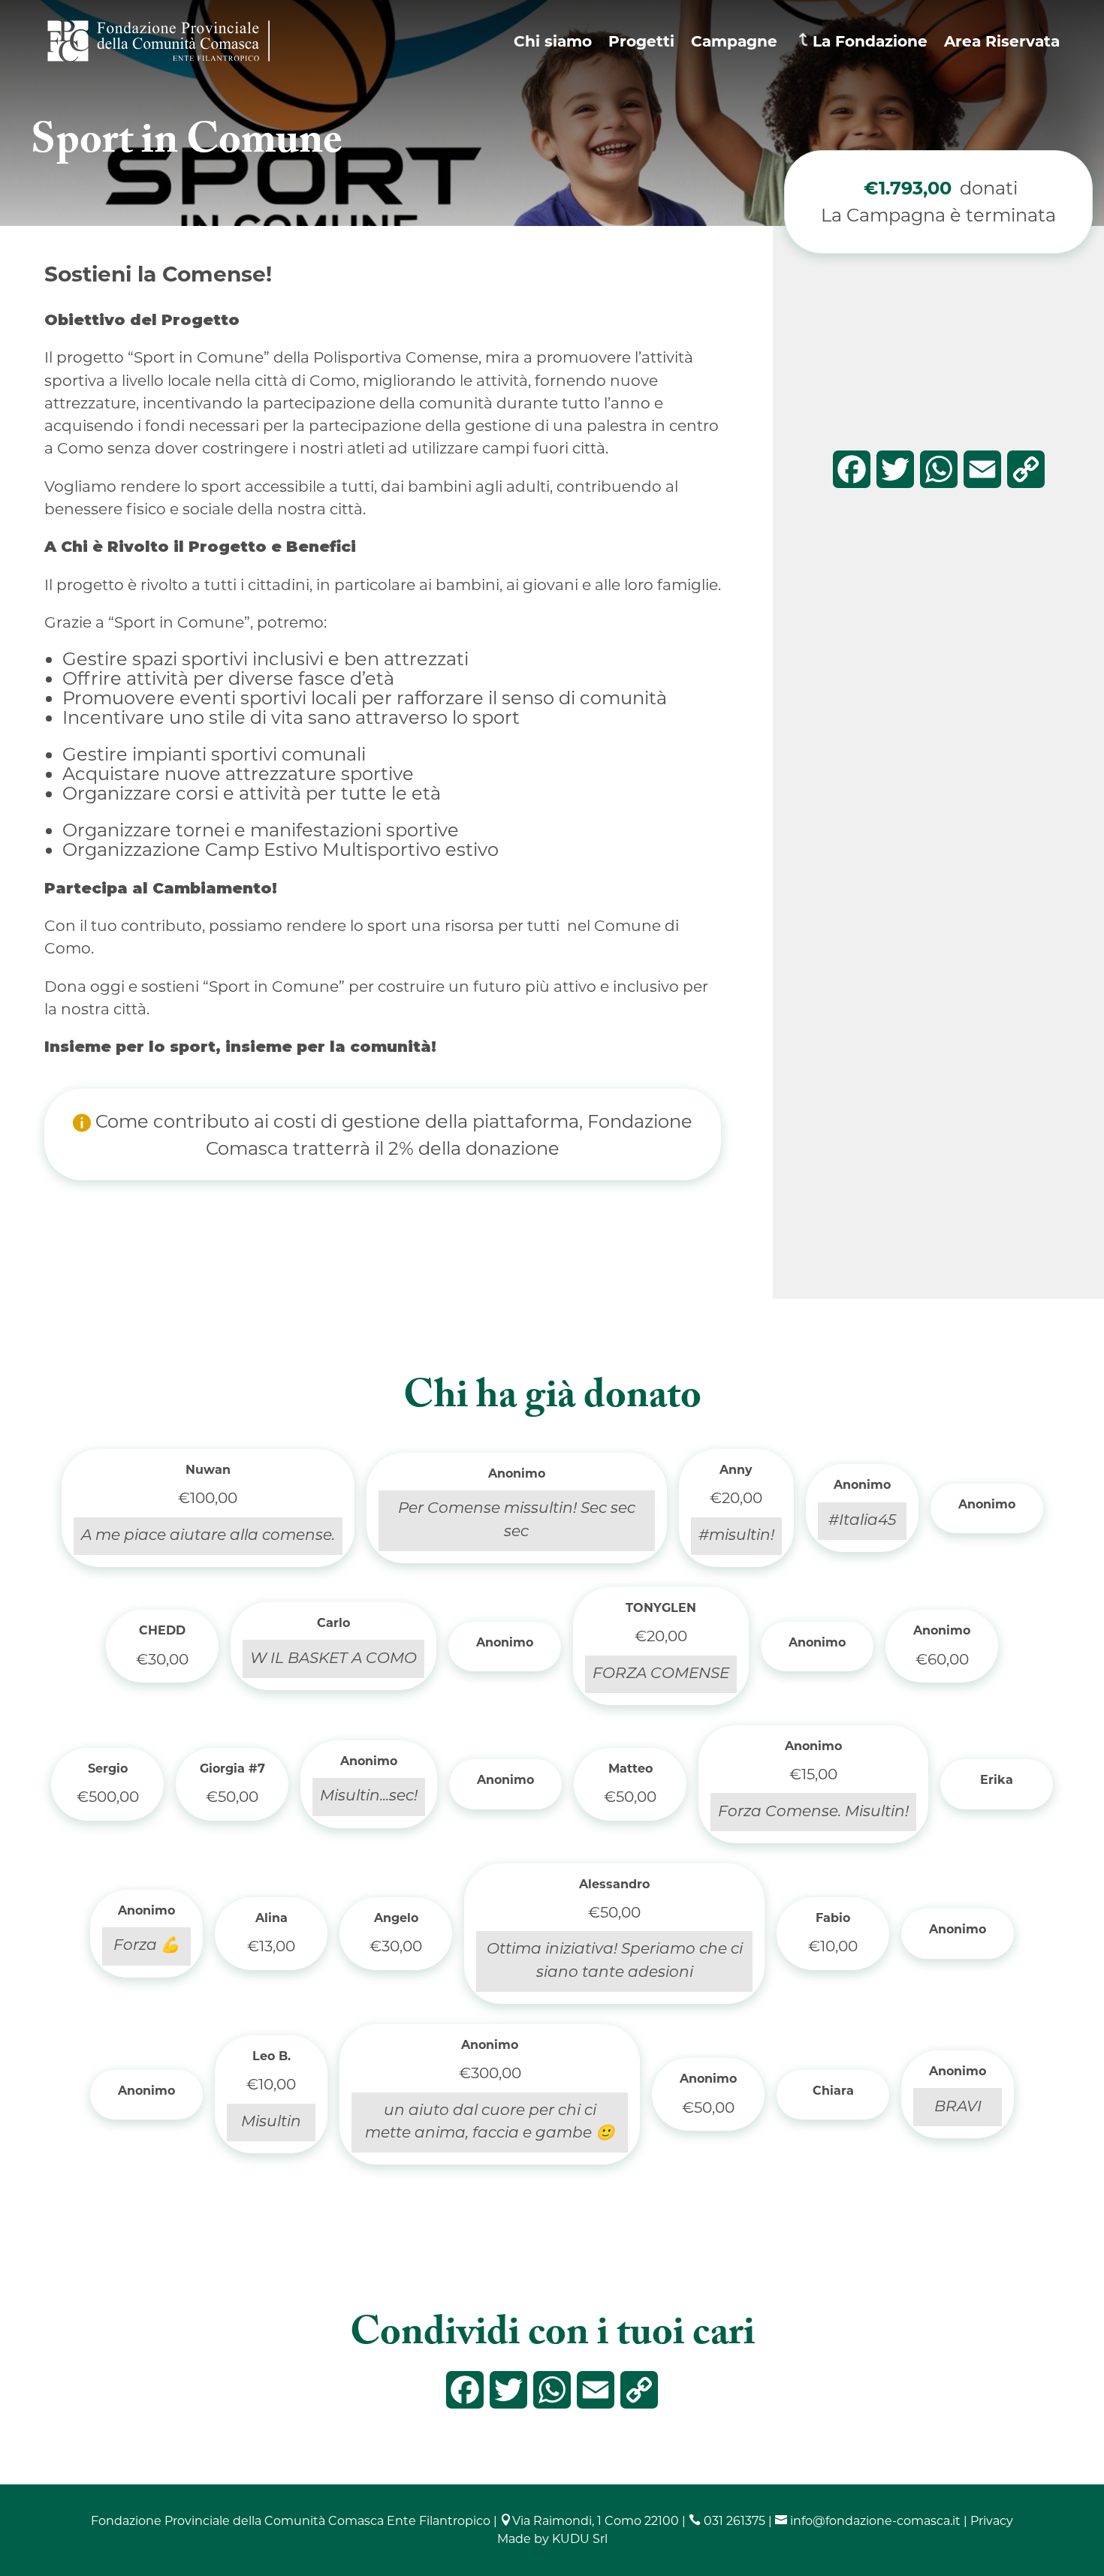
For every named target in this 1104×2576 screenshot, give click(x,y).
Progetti (641, 41)
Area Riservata (1002, 41)
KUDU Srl (580, 2539)
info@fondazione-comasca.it (868, 2521)
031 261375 (727, 2521)
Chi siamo (553, 41)
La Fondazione (870, 41)
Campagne (734, 41)
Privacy (992, 2521)
